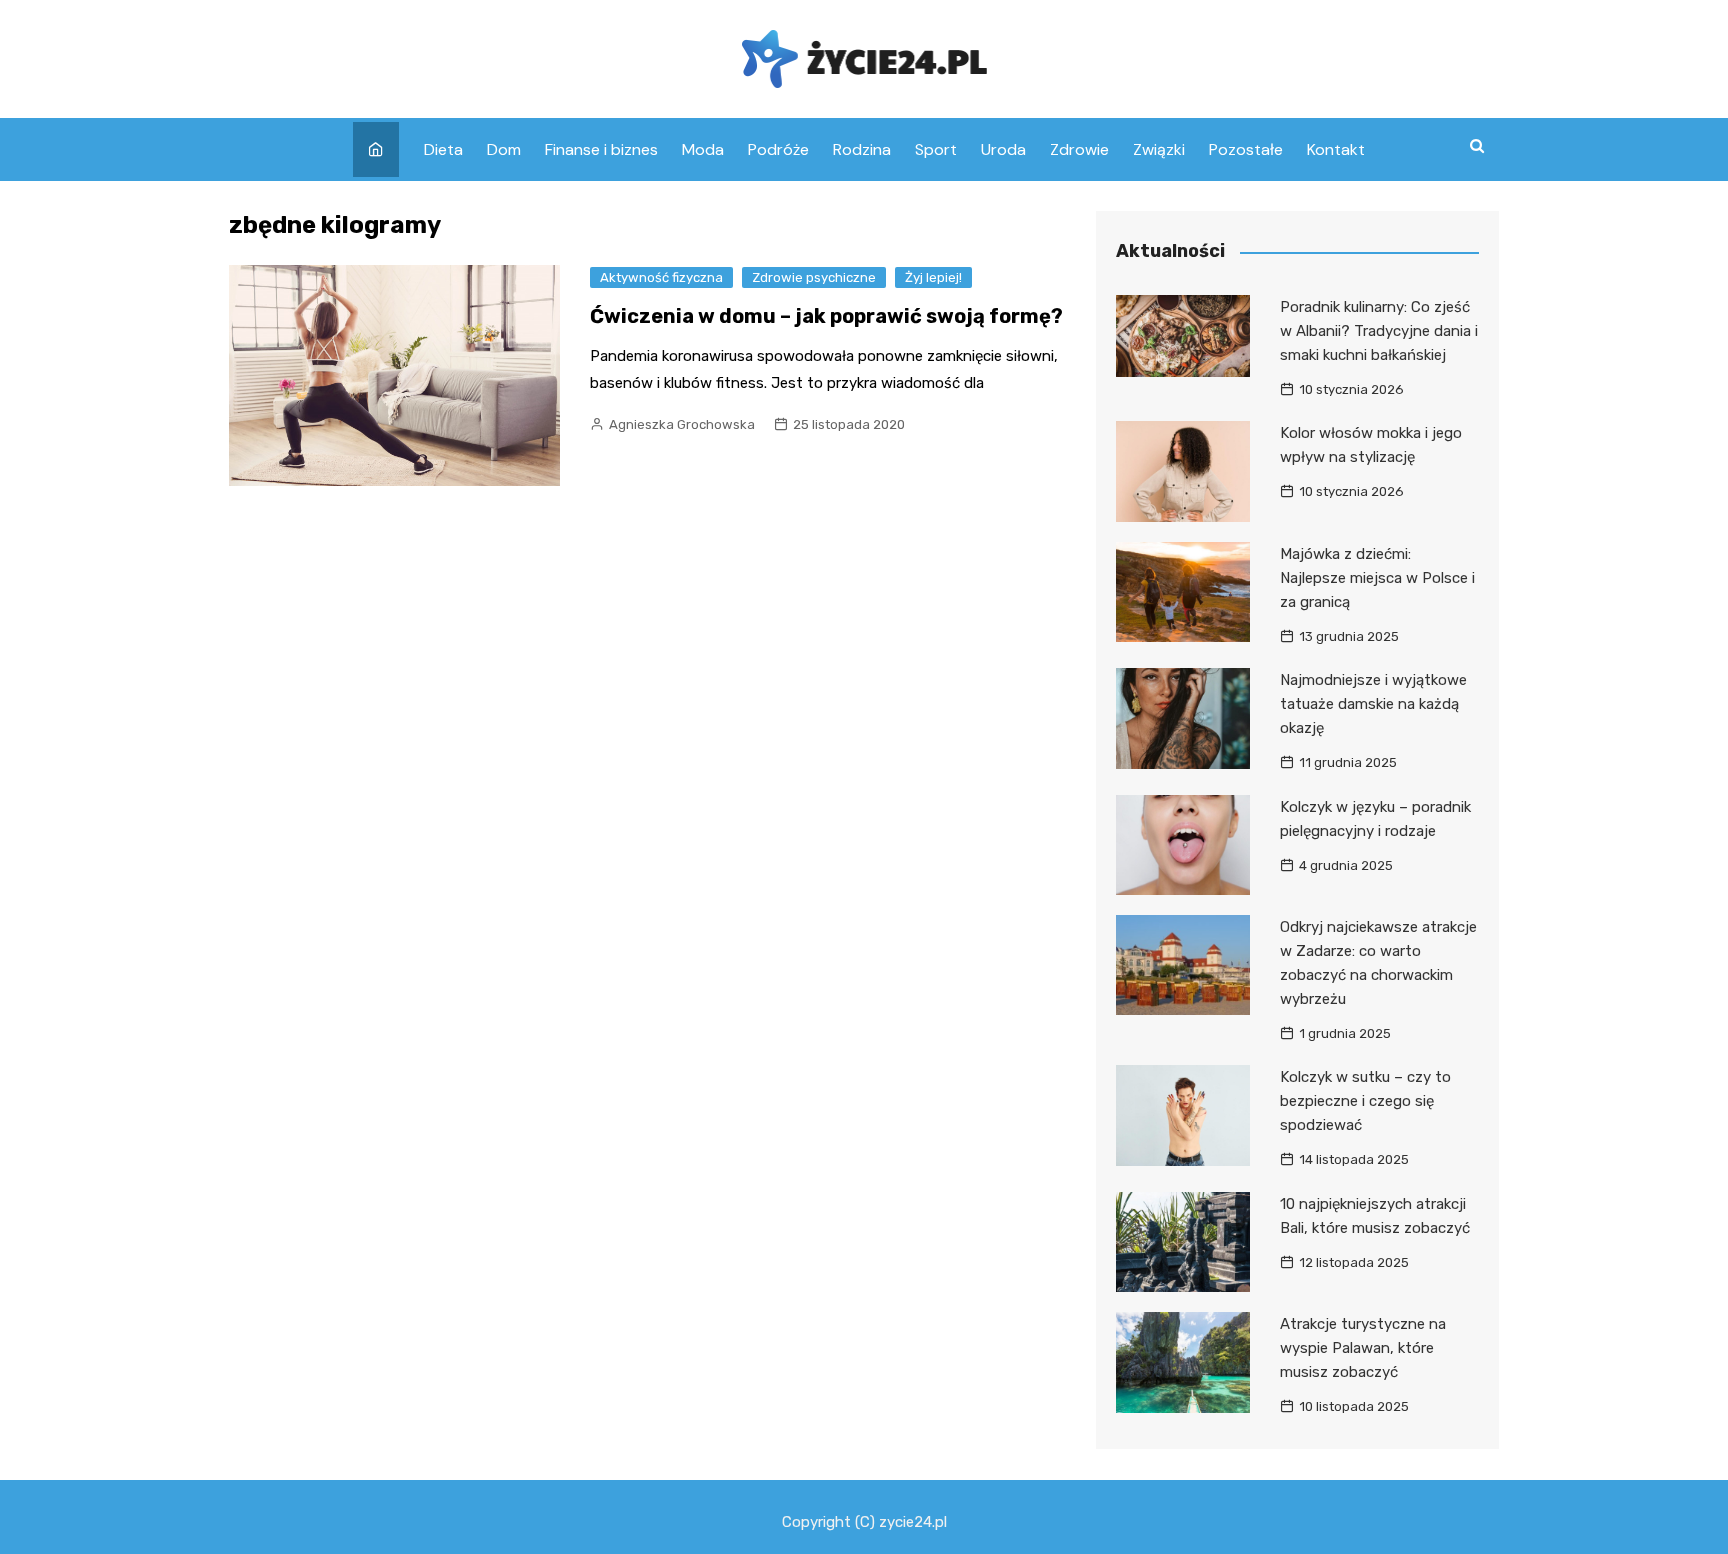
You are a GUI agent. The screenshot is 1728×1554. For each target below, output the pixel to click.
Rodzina (862, 149)
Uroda (1003, 149)
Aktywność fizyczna (661, 277)
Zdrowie (1079, 149)
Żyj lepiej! (933, 277)
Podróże (778, 149)
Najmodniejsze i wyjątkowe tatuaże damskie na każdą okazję (1373, 704)
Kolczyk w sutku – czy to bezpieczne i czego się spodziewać (1365, 1101)
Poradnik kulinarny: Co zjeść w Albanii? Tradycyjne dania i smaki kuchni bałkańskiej (1379, 331)
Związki (1159, 149)
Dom (504, 149)
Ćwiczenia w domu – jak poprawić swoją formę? (826, 316)
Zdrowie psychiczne (814, 277)
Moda (703, 149)
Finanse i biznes (601, 149)
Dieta (443, 149)
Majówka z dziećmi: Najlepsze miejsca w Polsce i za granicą (1377, 578)
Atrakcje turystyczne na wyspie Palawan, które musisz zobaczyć (1363, 1348)
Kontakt (1336, 149)
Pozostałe (1246, 149)
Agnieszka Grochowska (682, 424)
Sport (936, 149)
